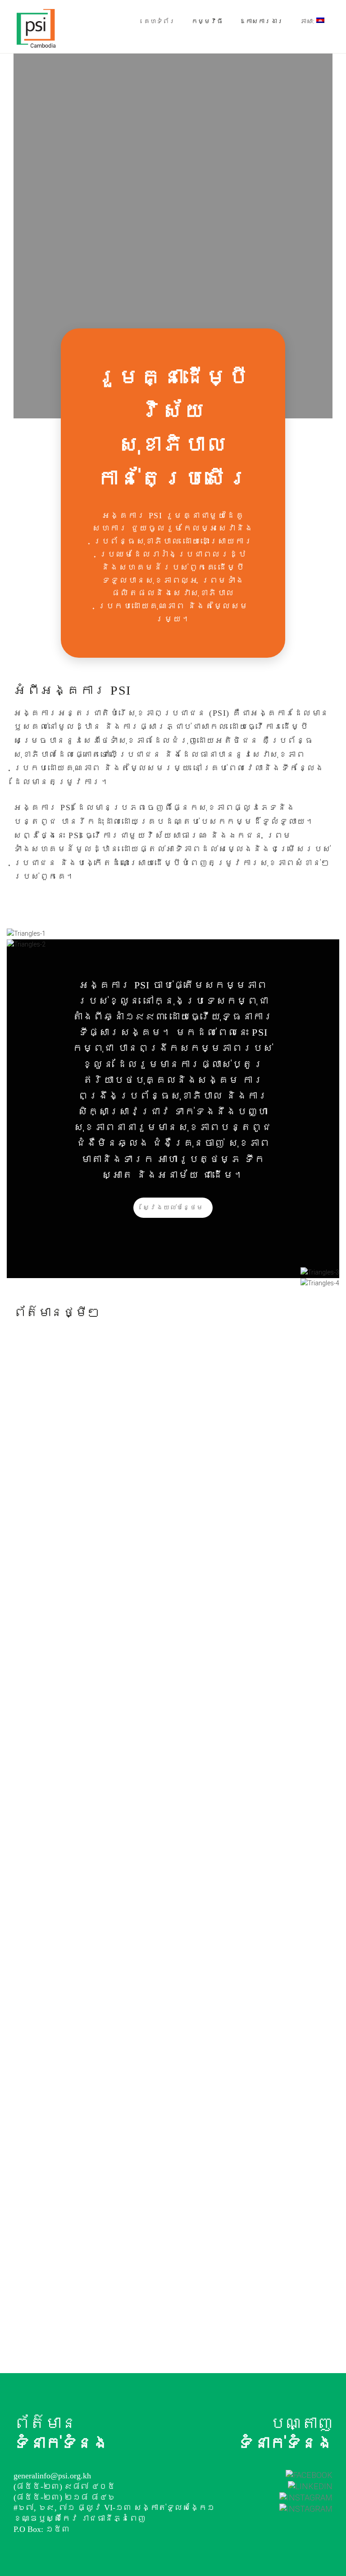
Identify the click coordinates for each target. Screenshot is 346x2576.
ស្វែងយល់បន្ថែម (173, 1207)
